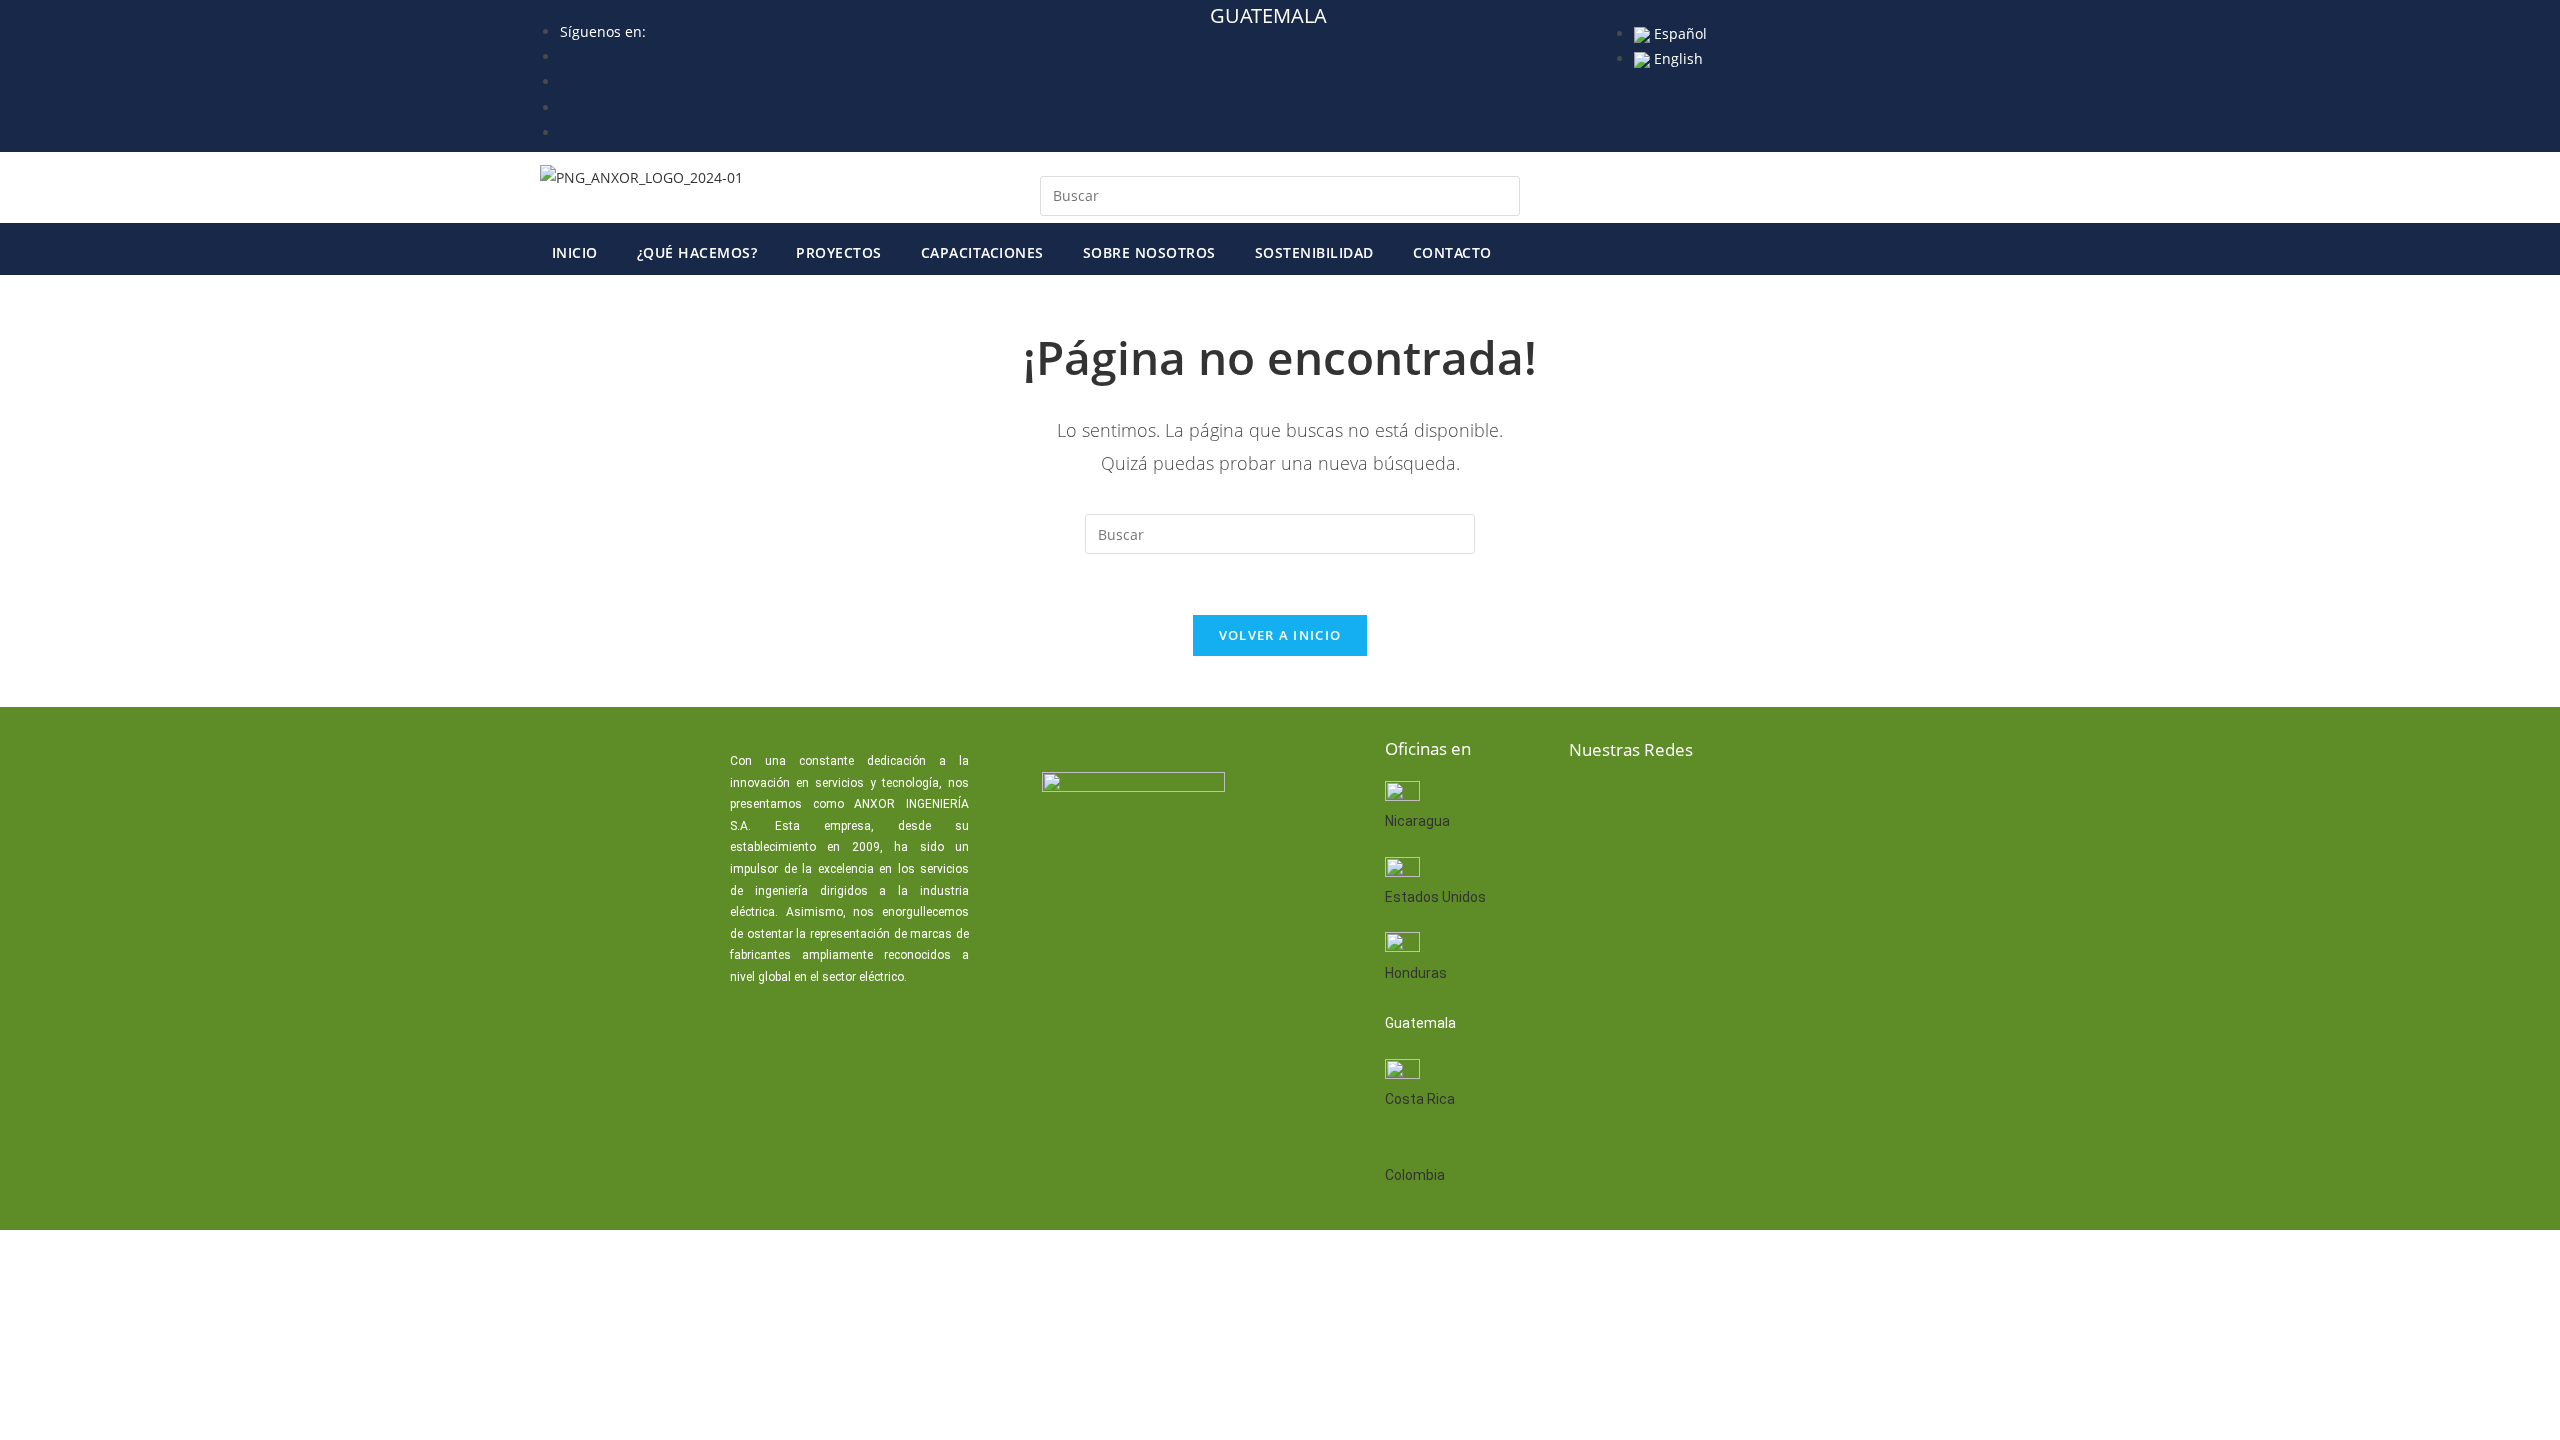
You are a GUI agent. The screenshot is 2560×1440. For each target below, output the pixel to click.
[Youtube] (1719, 803)
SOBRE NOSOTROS (1149, 252)
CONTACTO (1452, 252)
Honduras (1416, 973)
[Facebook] (1591, 803)
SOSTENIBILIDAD (1314, 252)
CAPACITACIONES (982, 252)
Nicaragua (1417, 821)
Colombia (1415, 1175)
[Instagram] (1783, 803)
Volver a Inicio (1280, 635)
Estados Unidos (1435, 897)
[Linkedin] (1655, 803)
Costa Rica (1420, 1099)
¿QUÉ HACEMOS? (697, 252)
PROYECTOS (839, 252)
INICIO (575, 252)
